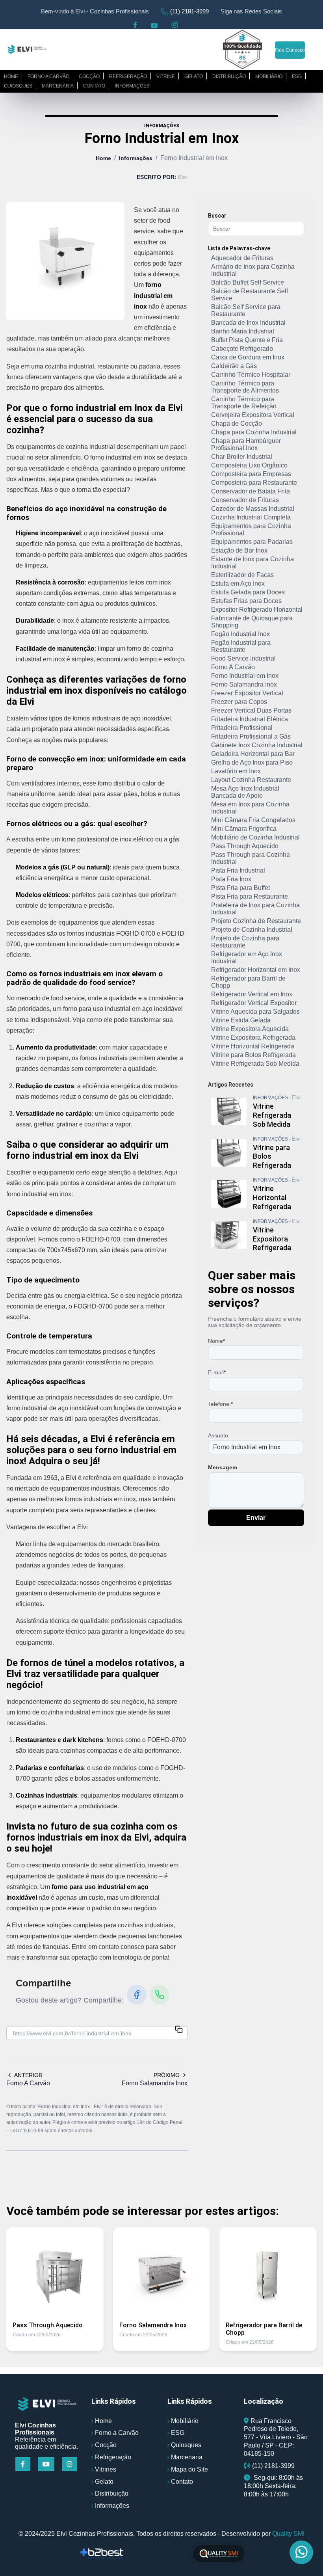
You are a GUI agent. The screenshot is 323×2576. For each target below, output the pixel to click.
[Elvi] (47, 2404)
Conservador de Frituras (245, 500)
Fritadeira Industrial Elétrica (250, 719)
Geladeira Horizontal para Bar (253, 754)
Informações (132, 86)
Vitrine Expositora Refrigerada (253, 1038)
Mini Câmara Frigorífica (244, 829)
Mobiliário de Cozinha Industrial (255, 837)
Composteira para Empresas (251, 474)
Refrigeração (128, 76)
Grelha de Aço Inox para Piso (252, 762)
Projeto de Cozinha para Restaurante (245, 942)
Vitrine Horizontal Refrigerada (253, 1046)
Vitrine (166, 76)
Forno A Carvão (233, 667)
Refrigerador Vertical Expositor (254, 1003)
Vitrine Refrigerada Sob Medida (255, 1064)
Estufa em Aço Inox (238, 584)
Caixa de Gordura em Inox (248, 357)
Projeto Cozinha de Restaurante (256, 921)
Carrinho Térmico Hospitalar (251, 375)
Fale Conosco (290, 50)
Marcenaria (58, 86)
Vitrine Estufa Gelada (241, 1020)
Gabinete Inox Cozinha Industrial (257, 745)
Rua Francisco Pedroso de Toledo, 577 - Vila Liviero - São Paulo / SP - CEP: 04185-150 (276, 2437)
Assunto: (219, 1435)
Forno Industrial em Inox (245, 676)
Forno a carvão (48, 76)
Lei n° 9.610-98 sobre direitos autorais (52, 2131)
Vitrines (106, 2469)
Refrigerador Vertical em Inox (252, 994)
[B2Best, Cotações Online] (102, 2554)
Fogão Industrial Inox (240, 634)
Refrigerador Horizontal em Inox (256, 970)
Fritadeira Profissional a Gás (251, 736)
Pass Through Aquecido (245, 846)
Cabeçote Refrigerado (242, 349)
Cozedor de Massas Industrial (253, 509)
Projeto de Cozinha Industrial (252, 930)
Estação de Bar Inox (239, 550)
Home (11, 76)
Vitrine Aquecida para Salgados (255, 1012)
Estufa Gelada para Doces (248, 592)
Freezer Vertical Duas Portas (251, 710)
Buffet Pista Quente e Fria (247, 340)
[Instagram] (70, 2464)
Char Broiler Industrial (242, 457)
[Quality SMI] (219, 2554)
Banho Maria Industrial (243, 331)
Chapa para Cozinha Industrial (254, 432)
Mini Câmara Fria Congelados (253, 820)
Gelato (194, 76)
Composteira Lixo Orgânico (249, 465)
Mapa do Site (189, 2469)
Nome (216, 1341)
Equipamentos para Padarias (252, 542)
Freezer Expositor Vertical (247, 693)
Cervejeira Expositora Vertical (253, 415)
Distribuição (229, 76)
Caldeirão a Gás (234, 366)
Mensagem (223, 1467)
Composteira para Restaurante (254, 483)
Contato (94, 86)
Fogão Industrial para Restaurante (241, 646)
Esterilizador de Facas (242, 575)
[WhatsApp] (160, 1995)
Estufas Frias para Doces (246, 601)
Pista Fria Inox (231, 879)
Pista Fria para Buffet (240, 888)
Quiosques (18, 86)
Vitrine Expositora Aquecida (250, 1029)
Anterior (28, 2075)
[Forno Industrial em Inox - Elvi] (27, 49)
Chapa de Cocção (237, 423)
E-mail (217, 1372)
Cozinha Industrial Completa (251, 517)
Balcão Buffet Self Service (248, 282)
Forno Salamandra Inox (244, 684)
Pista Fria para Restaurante (250, 896)
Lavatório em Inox (236, 771)
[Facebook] (137, 1995)
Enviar (256, 1518)
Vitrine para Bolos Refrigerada (253, 1055)
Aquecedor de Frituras (242, 258)
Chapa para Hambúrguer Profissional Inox (246, 444)
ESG (297, 76)
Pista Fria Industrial (238, 870)
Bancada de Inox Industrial (248, 323)
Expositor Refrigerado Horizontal (257, 610)
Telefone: (220, 1404)
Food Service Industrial (243, 658)
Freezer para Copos (239, 702)
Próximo (167, 2075)
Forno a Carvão (117, 2433)
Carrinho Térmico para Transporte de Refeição (244, 403)
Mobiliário (269, 76)
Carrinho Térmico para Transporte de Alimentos (245, 387)
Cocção (89, 76)
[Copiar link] (179, 2030)
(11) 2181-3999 (189, 11)
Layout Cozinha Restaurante (251, 780)
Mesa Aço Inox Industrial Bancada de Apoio (245, 792)
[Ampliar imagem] (65, 261)
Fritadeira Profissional (242, 728)
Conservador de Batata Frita (251, 491)
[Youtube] (47, 2464)
